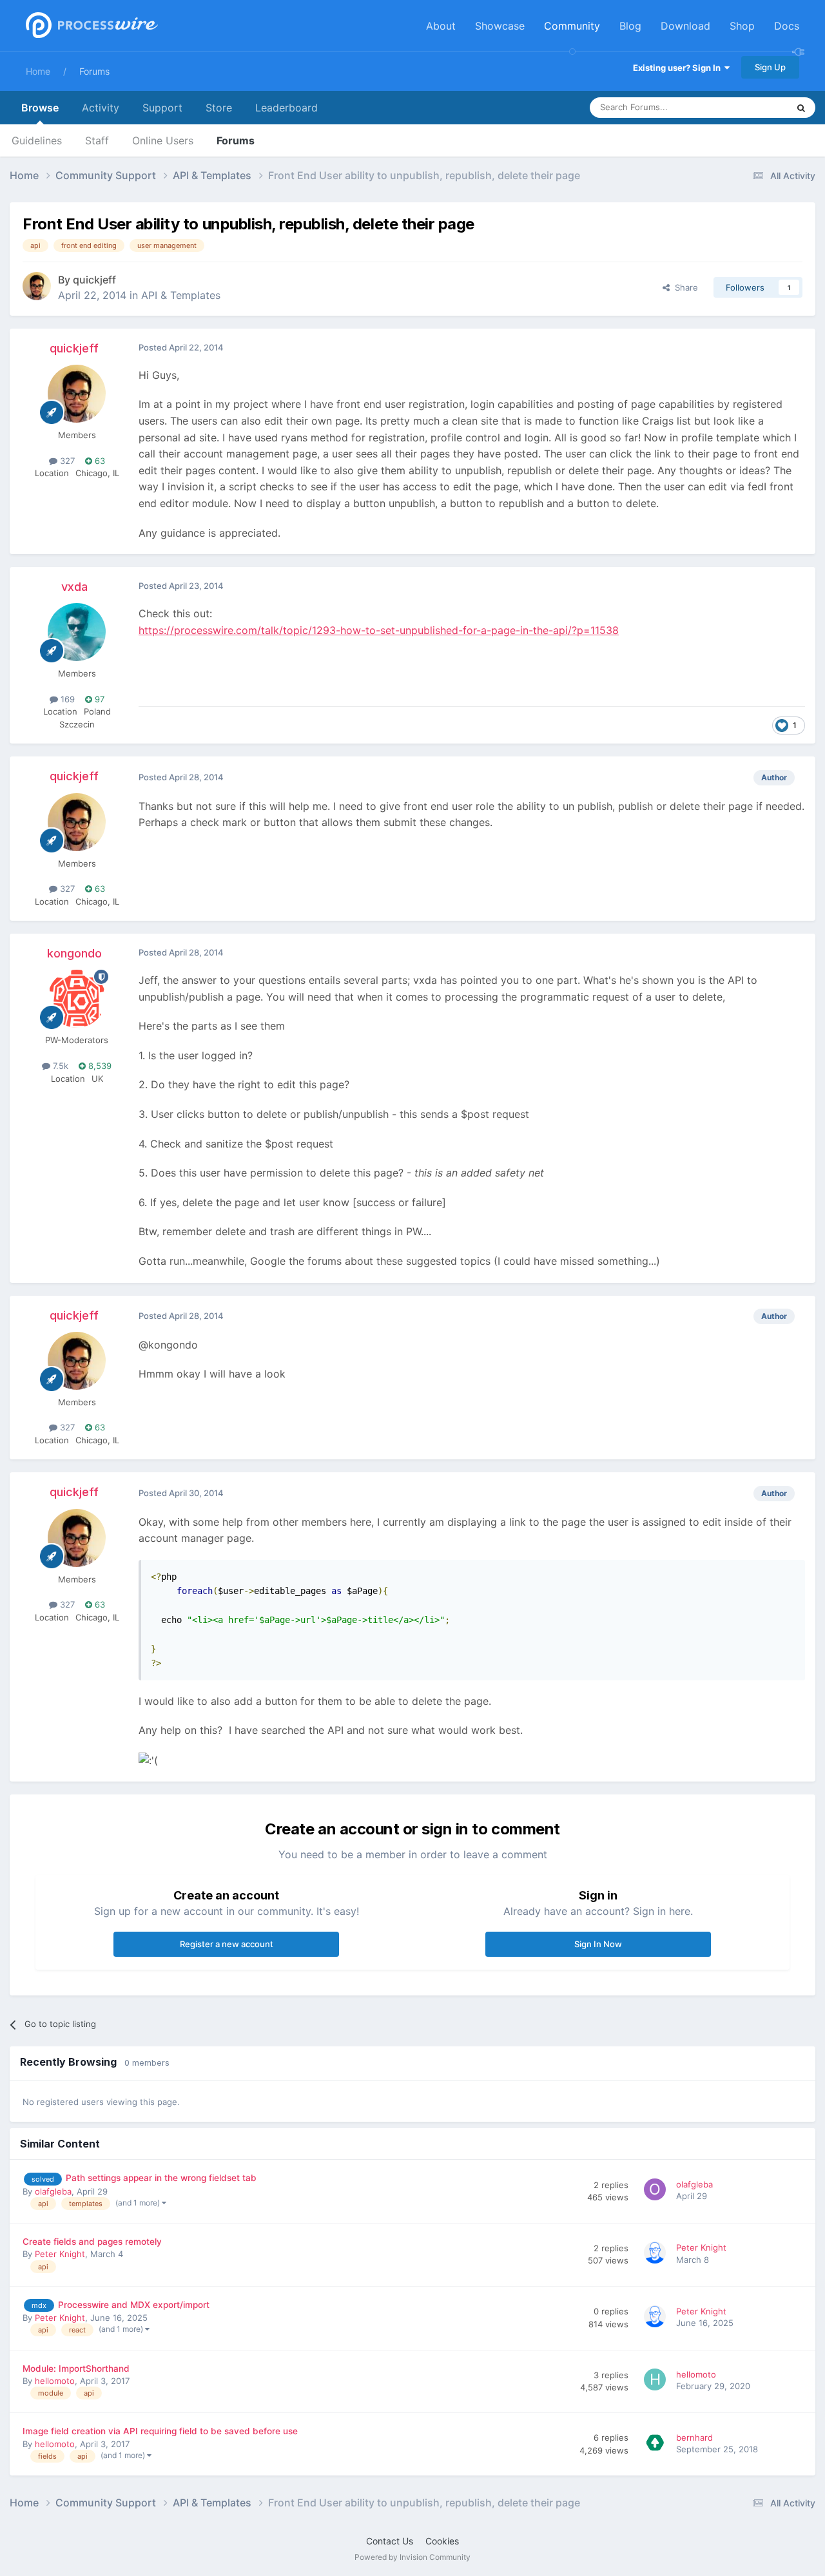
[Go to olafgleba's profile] (657, 2191)
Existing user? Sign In (679, 68)
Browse (40, 108)
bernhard (694, 2437)
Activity (101, 108)
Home (38, 71)
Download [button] (685, 26)
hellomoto (55, 2381)
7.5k (59, 1066)
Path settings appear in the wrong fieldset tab (161, 2178)
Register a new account (227, 1944)
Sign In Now (598, 1944)
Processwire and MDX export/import (134, 2305)
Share (684, 287)
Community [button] (572, 26)
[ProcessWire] (90, 26)
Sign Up (770, 67)
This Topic (751, 107)
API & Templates (181, 295)
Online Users (163, 140)
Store (219, 108)
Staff (97, 140)
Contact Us (390, 2541)
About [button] (441, 26)
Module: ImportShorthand (76, 2369)
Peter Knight (60, 2254)
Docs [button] (787, 26)
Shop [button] (742, 26)
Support (162, 108)
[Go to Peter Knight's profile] (657, 2254)
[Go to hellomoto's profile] (657, 2381)
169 (66, 699)
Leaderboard (286, 108)
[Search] (801, 108)
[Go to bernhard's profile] (657, 2445)
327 (66, 461)
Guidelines (37, 140)
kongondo (74, 953)
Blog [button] (630, 26)
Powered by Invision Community (412, 2557)
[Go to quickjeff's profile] (37, 286)
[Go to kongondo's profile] (77, 999)
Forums (94, 71)
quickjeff (94, 280)
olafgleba (53, 2191)
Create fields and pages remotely (92, 2242)
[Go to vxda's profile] (77, 632)
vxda (74, 587)
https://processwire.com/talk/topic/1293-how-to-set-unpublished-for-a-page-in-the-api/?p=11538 (379, 630)
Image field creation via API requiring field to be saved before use (160, 2431)
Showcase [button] (500, 26)
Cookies (442, 2541)
